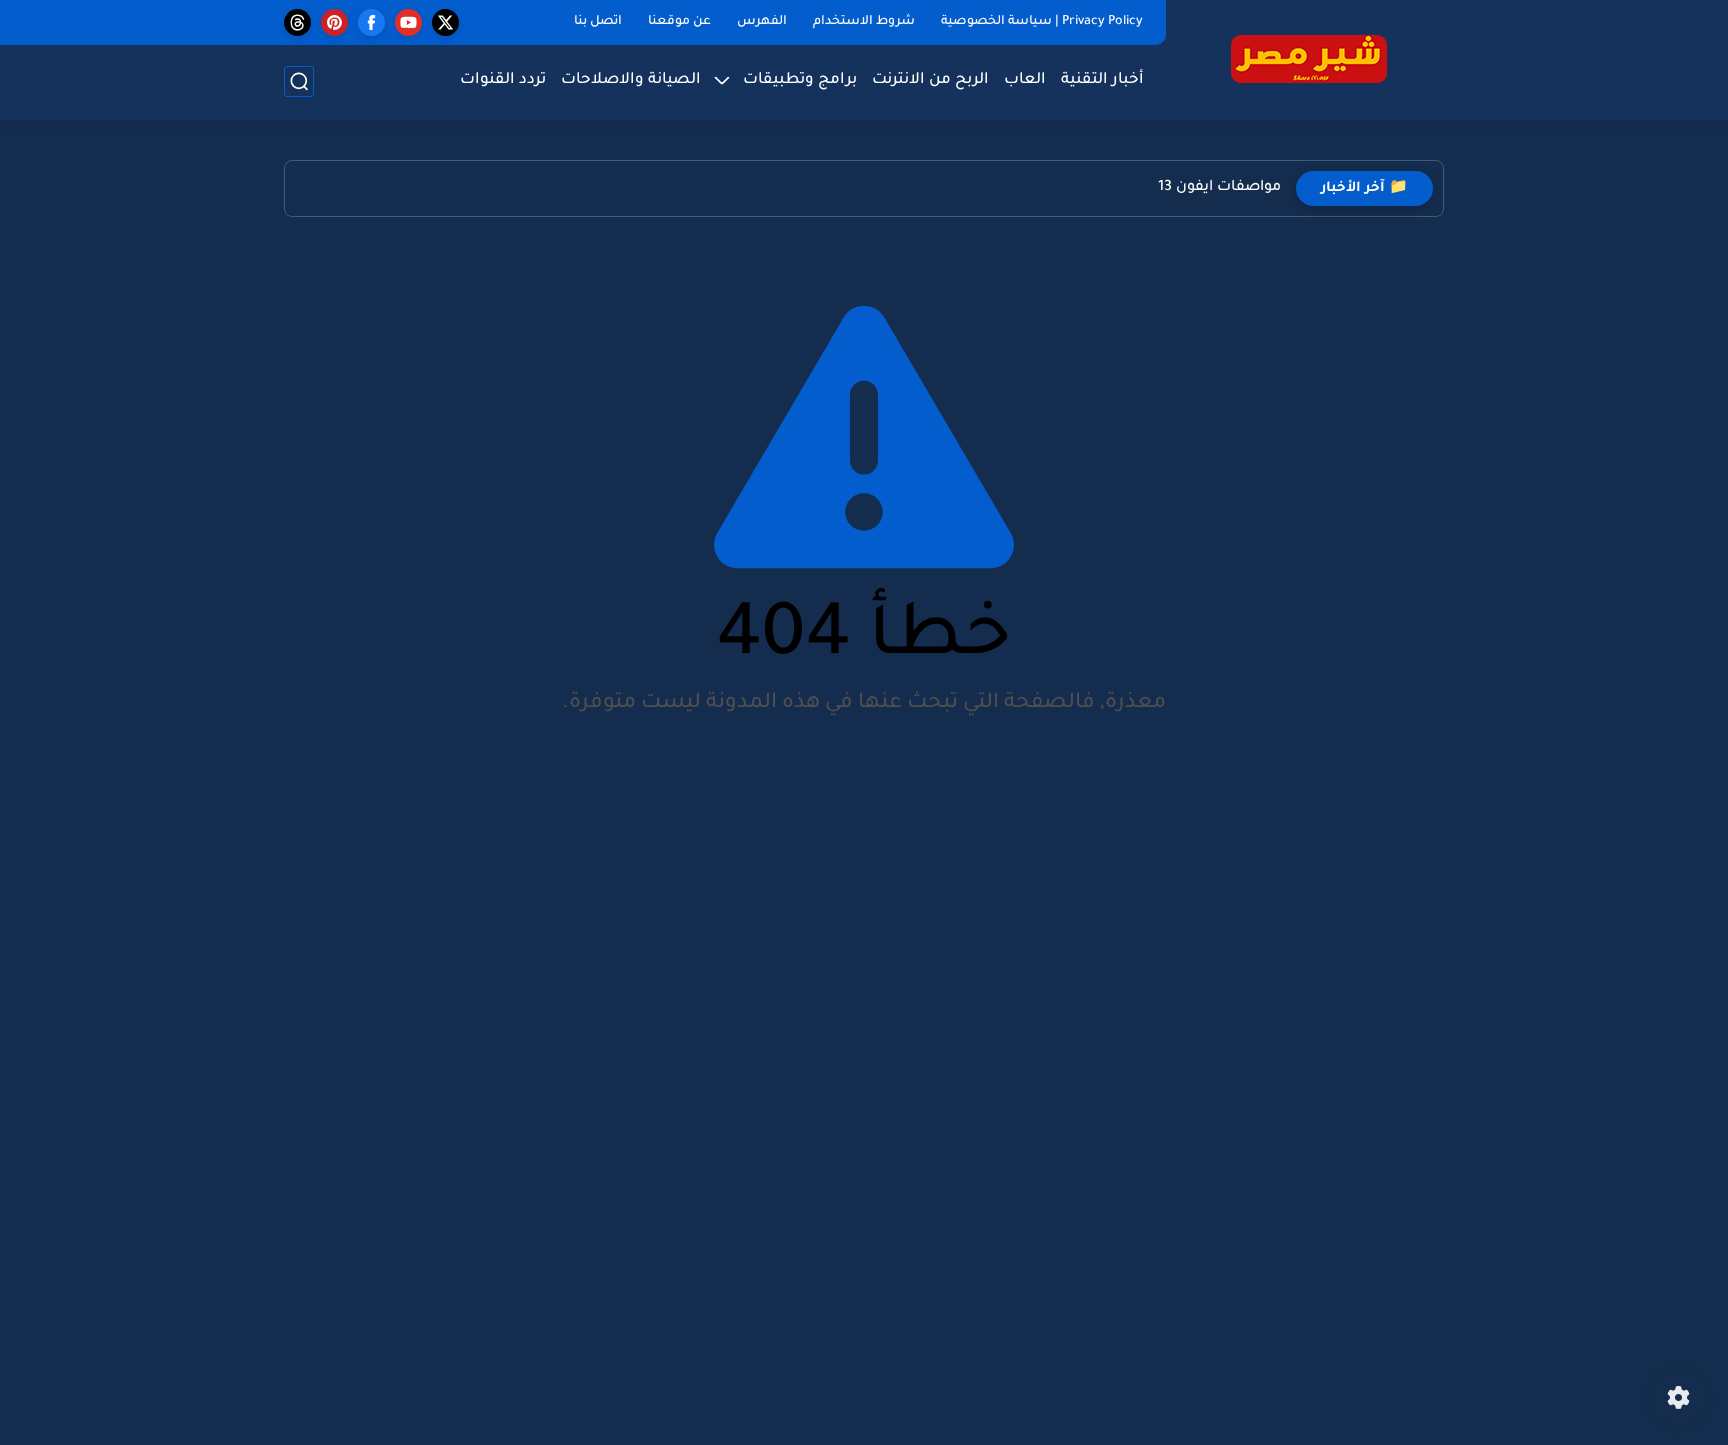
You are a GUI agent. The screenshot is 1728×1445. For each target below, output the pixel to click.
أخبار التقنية (1102, 80)
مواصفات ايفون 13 (1219, 188)
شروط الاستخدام (864, 22)
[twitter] (445, 22)
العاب (1025, 80)
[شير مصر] (1309, 58)
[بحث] (299, 81)
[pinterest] (334, 22)
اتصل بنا (598, 22)
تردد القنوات (503, 80)
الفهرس (762, 22)
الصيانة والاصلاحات (631, 80)
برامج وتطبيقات (800, 80)
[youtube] (408, 22)
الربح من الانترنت (930, 80)
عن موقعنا (679, 22)
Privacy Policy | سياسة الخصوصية (1042, 22)
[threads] (297, 22)
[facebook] (371, 22)
